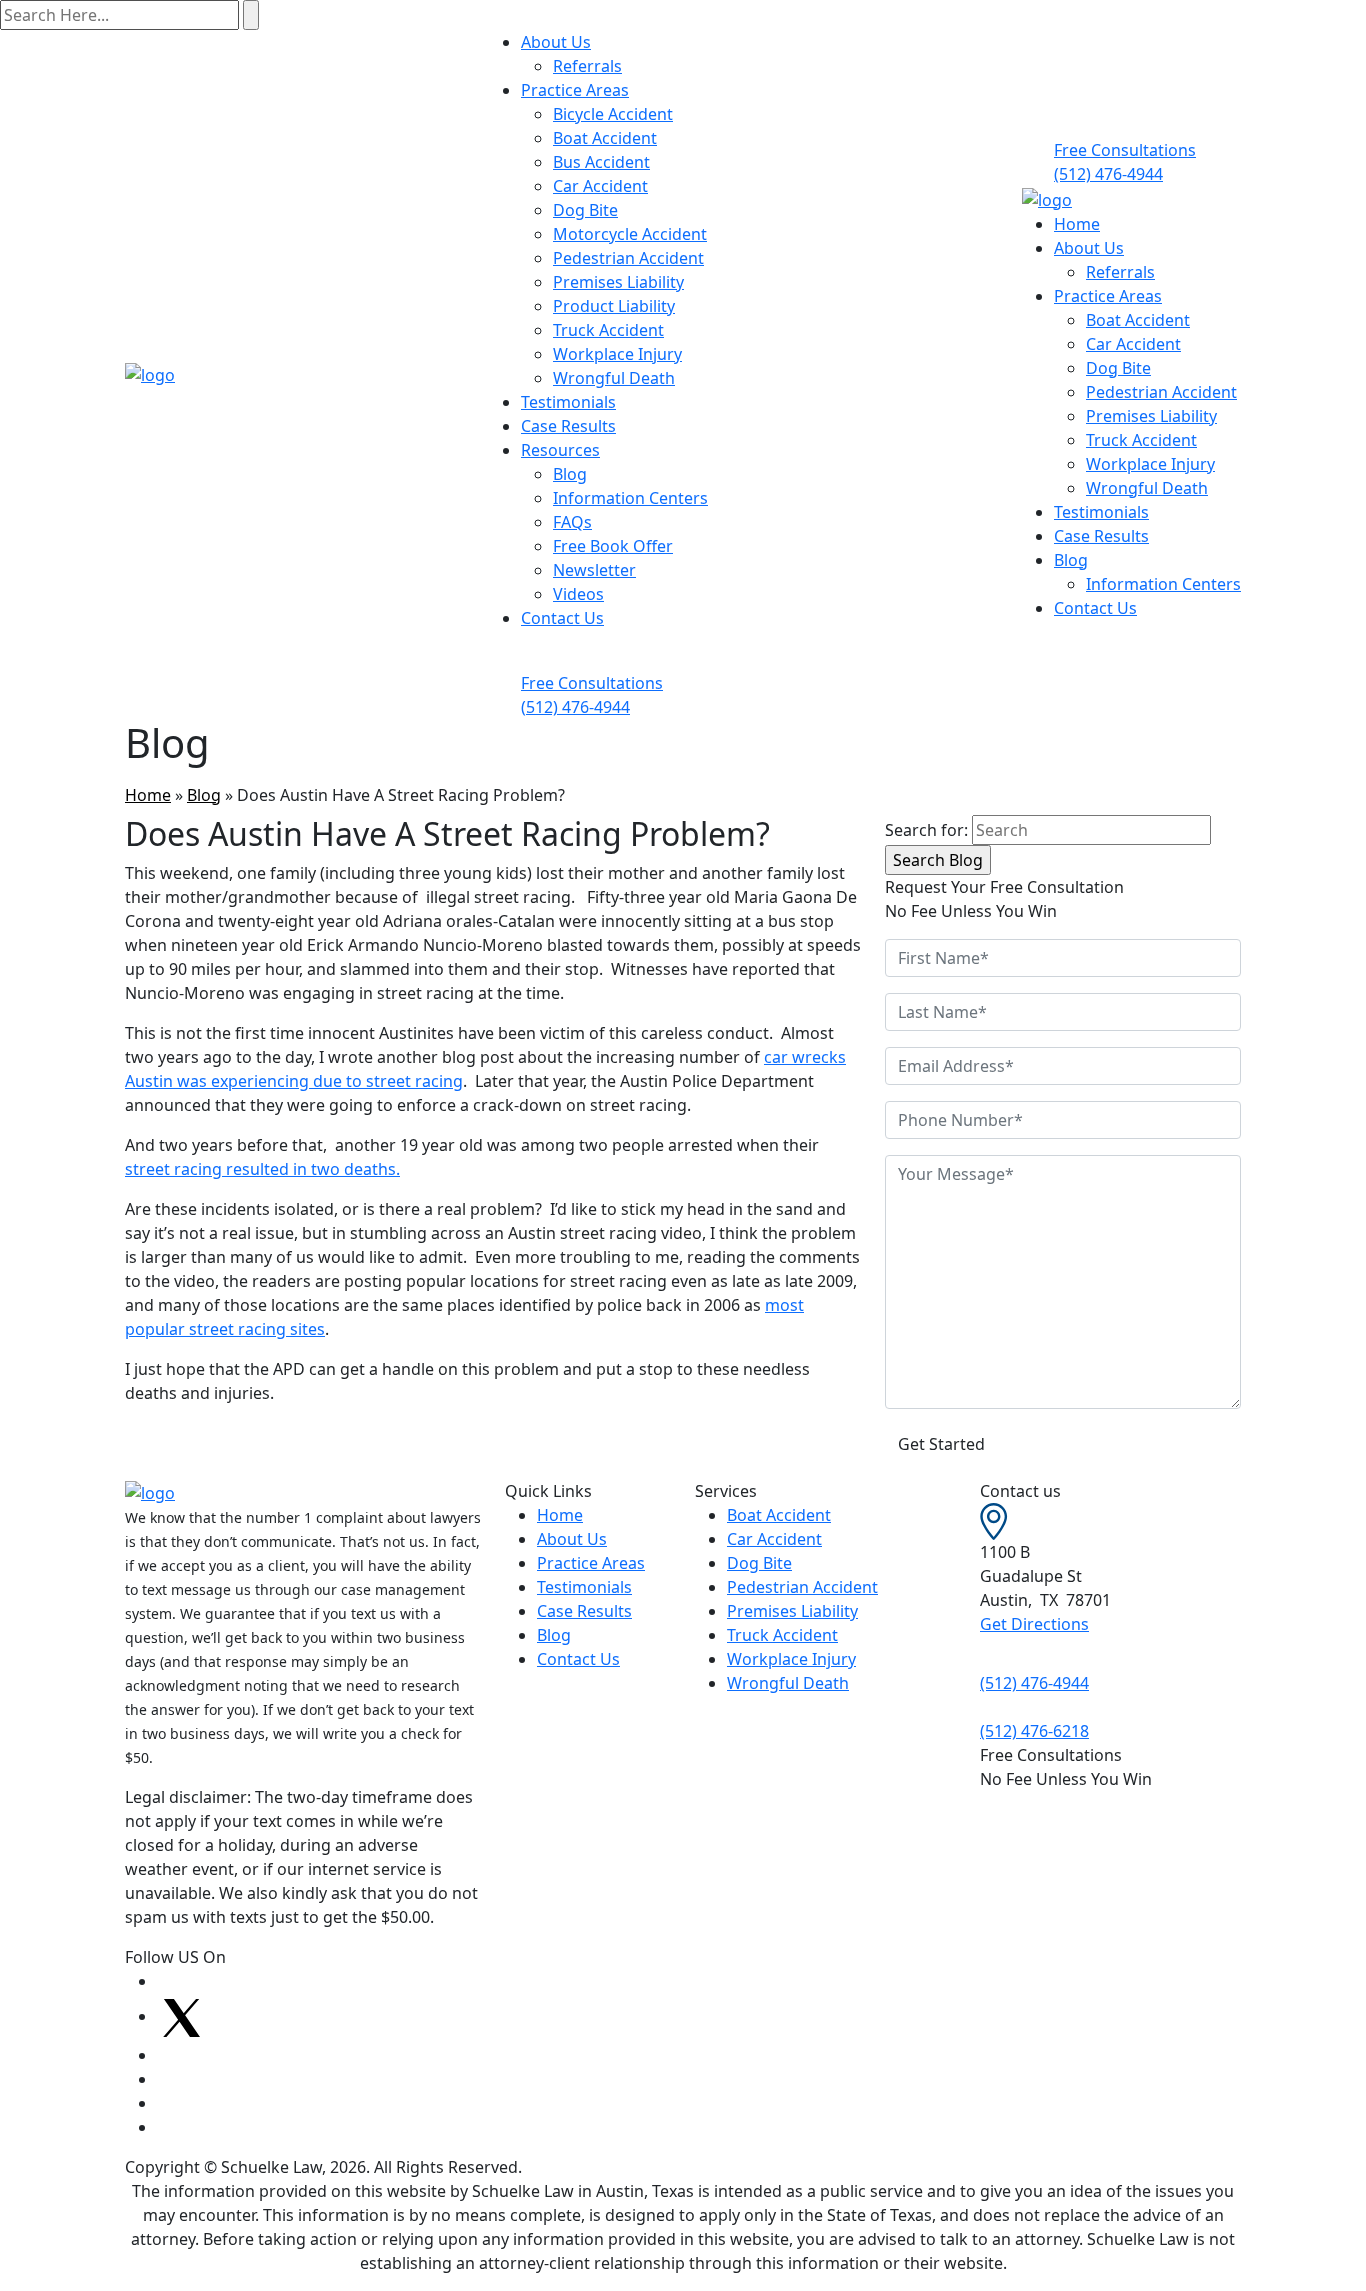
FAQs (572, 522)
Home (1077, 224)
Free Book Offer (613, 546)
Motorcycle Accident (630, 234)
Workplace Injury (617, 354)
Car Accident (600, 186)
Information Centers (630, 498)
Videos (578, 594)
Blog (570, 474)
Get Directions (1034, 1624)
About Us (556, 42)
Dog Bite (585, 210)
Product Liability (614, 306)
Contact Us (562, 618)
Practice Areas (575, 90)
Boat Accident (605, 138)
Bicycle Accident (613, 114)
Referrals (587, 66)
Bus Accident (601, 162)
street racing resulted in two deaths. (262, 1169)
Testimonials (568, 402)
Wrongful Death (614, 378)
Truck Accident (608, 330)
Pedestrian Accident (628, 258)
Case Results (568, 426)
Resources (560, 450)
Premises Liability (618, 282)
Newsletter (594, 570)
